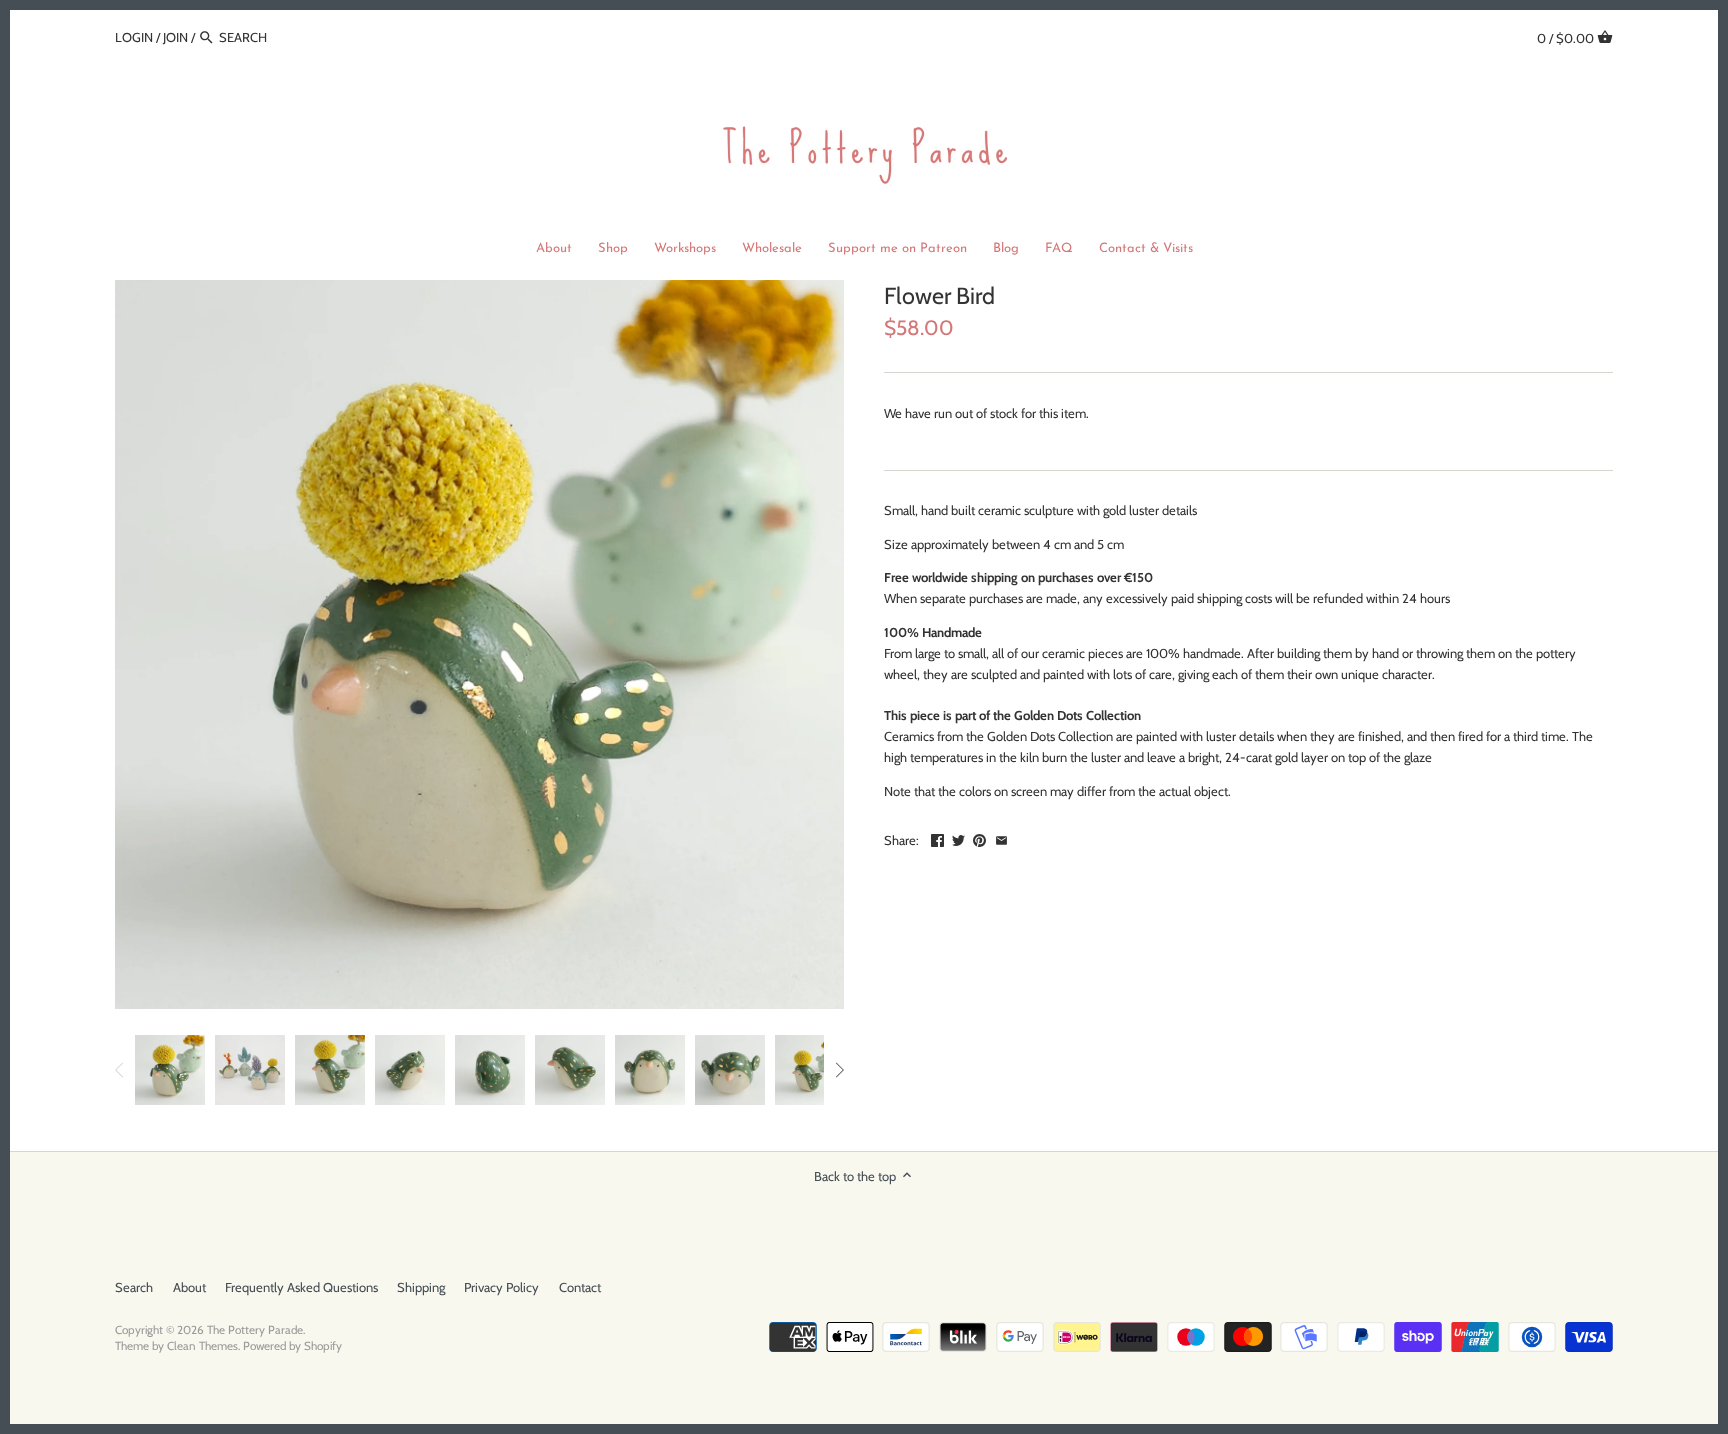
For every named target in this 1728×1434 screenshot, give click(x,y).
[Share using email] (1001, 838)
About (189, 1287)
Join (175, 37)
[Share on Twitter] (958, 838)
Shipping (421, 1287)
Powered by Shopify (292, 1346)
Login (134, 37)
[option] (170, 1070)
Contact (580, 1287)
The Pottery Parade (255, 1330)
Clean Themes (202, 1346)
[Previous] (120, 1070)
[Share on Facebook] (937, 838)
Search (134, 1287)
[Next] (839, 1070)
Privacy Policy (501, 1287)
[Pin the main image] (979, 838)
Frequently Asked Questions (301, 1287)
